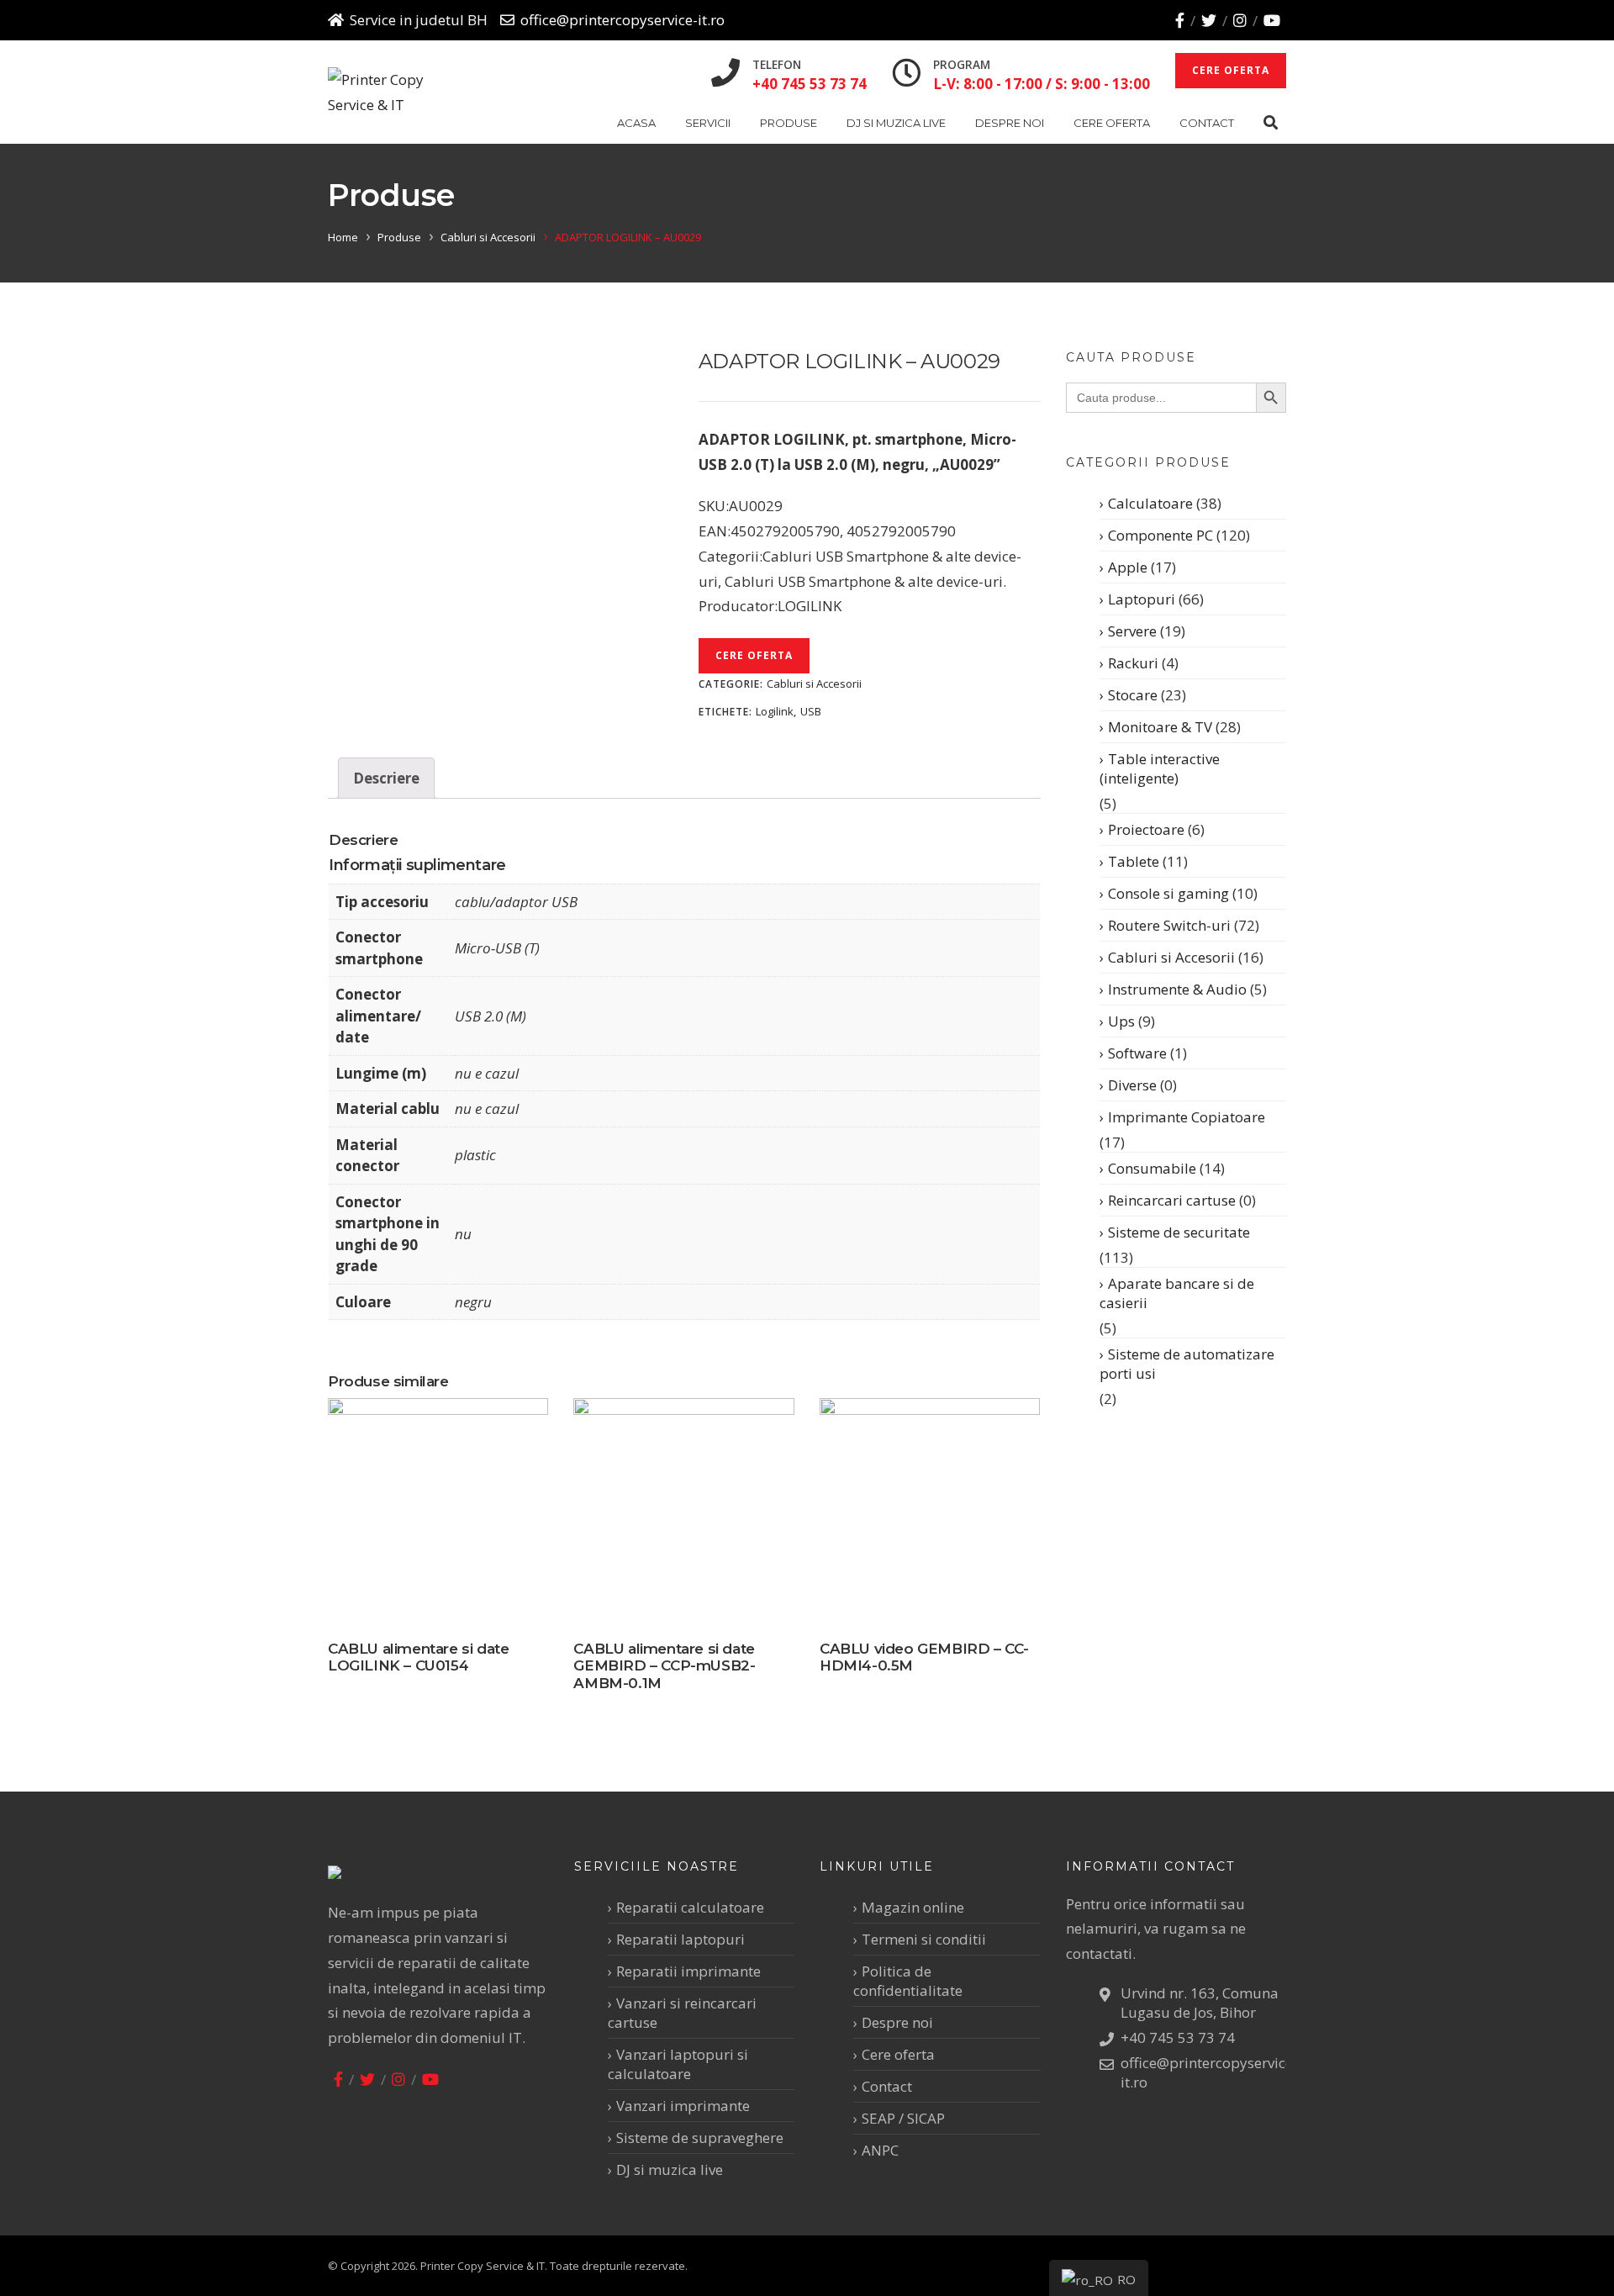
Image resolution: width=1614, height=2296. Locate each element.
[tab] (386, 778)
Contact (1207, 123)
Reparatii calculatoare (690, 1907)
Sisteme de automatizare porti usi (1187, 1364)
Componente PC (1160, 535)
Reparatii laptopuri (680, 1939)
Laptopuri (1142, 599)
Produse (789, 123)
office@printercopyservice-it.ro (622, 20)
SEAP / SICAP (903, 2118)
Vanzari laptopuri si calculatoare (678, 2064)
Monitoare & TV (1160, 727)
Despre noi (1010, 123)
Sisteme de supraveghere (700, 2138)
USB (811, 711)
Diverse (1132, 1085)
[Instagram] (1240, 20)
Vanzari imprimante (683, 2106)
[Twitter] (1209, 20)
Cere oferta (1112, 123)
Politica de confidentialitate (908, 1981)
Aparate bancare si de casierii (1177, 1293)
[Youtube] (1272, 20)
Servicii (708, 123)
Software (1137, 1053)
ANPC (880, 2150)
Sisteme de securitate (1179, 1232)
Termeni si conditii (924, 1939)
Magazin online (913, 1907)
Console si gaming (1168, 893)
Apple (1128, 567)
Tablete (1134, 861)
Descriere (386, 778)
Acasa (636, 123)
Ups (1121, 1021)
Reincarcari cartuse (1172, 1200)
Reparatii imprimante (688, 1971)
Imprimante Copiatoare (1187, 1117)
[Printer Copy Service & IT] (390, 92)
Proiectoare (1146, 829)
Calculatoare (1150, 503)
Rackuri (1133, 663)
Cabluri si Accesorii (488, 237)
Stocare (1133, 695)
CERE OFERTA (1231, 70)
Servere (1132, 631)
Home (343, 237)
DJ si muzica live (896, 123)
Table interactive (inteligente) (1160, 768)
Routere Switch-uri (1169, 925)
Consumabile (1152, 1168)
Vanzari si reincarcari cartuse (682, 2013)
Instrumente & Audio (1177, 989)
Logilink (775, 711)
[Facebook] (1180, 20)
